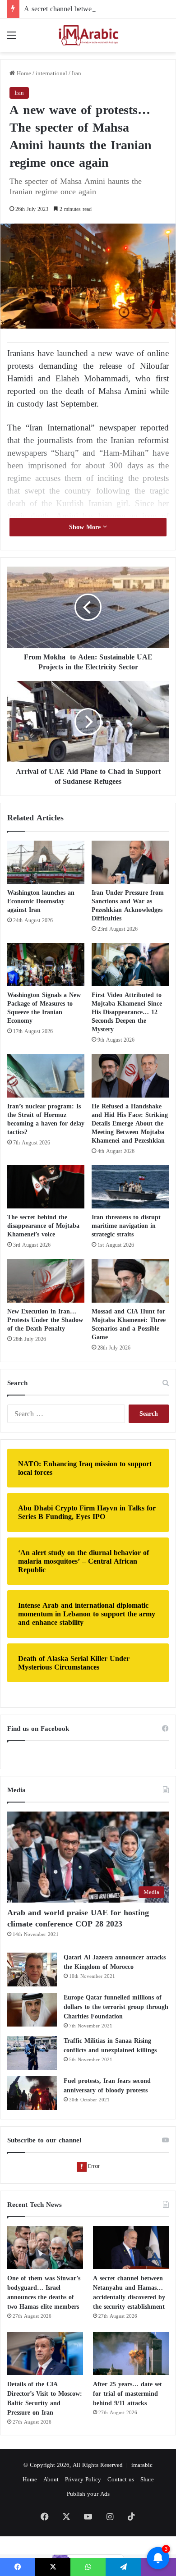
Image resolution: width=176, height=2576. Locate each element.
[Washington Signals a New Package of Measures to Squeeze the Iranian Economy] (46, 965)
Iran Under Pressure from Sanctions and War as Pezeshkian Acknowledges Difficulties (128, 906)
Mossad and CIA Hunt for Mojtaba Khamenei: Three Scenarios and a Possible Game (129, 1324)
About (51, 2479)
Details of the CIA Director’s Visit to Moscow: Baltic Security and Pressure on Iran (45, 2398)
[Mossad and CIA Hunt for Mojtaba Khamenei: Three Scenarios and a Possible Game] (130, 1281)
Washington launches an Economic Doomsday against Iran (41, 901)
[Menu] (11, 39)
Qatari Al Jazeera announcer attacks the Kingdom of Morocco (115, 1962)
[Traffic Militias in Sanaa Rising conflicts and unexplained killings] (32, 2053)
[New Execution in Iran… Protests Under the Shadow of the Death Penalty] (46, 1281)
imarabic (142, 2465)
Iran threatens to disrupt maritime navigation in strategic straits (126, 1226)
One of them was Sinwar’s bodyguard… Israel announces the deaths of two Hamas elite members (44, 2292)
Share (147, 2479)
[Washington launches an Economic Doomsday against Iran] (46, 862)
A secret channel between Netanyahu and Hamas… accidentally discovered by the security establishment (129, 2292)
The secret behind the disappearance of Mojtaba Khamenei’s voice (43, 1226)
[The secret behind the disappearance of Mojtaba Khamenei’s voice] (46, 1187)
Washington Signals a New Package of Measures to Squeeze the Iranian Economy (44, 1008)
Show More (86, 527)
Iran (76, 73)
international (51, 73)
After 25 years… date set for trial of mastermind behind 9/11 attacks (127, 2394)
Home (23, 73)
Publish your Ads (88, 2494)
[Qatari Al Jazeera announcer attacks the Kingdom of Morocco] (32, 1970)
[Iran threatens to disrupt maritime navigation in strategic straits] (130, 1187)
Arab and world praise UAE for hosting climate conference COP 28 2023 (78, 1918)
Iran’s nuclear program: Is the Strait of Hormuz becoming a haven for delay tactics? (46, 1119)
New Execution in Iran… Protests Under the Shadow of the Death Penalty (45, 1320)
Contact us (121, 2479)
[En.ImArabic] (88, 35)
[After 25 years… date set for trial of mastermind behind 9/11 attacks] (131, 2354)
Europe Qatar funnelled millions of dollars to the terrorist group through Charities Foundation (116, 2007)
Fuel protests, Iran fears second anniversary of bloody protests (107, 2086)
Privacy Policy (83, 2479)
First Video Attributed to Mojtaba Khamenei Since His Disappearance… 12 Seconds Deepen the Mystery (127, 1012)
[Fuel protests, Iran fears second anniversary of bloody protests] (32, 2093)
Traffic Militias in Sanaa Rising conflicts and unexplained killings (110, 2045)
